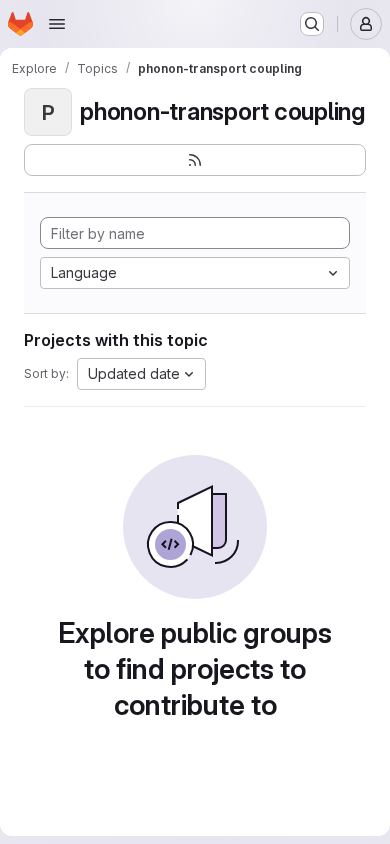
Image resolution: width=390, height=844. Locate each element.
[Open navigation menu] (57, 24)
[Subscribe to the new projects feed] (195, 160)
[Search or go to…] (312, 24)
